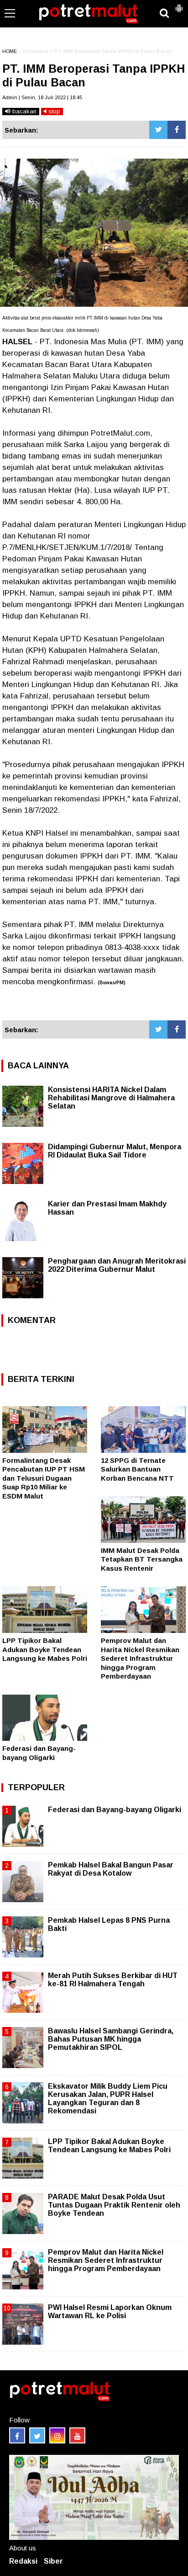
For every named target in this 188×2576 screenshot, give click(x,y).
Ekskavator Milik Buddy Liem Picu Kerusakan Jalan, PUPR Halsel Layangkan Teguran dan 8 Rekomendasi (108, 2099)
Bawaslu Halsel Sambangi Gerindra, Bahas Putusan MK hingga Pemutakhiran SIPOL (111, 2039)
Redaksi (23, 2561)
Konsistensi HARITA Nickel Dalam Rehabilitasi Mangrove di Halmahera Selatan (111, 1098)
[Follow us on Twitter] (37, 2435)
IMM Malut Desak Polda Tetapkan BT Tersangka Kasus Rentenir (142, 1559)
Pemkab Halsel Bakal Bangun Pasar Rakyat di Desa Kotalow (111, 1869)
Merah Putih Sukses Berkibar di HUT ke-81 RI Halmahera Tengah (113, 1980)
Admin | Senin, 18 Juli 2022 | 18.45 (42, 97)
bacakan (23, 111)
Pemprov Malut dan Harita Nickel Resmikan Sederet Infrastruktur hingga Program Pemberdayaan (140, 1658)
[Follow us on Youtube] (77, 2435)
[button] (179, 5)
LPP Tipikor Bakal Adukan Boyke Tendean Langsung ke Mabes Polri (45, 1649)
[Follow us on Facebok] (17, 2435)
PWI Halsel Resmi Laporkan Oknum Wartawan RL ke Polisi (110, 2312)
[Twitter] (158, 130)
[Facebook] (177, 130)
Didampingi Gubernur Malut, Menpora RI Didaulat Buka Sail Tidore (115, 1151)
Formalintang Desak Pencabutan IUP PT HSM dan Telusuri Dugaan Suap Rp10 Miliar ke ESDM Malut (44, 1478)
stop (53, 111)
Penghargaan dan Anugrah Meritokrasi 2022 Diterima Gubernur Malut (117, 1265)
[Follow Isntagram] (57, 2435)
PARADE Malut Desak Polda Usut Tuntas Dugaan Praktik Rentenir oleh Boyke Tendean (114, 2205)
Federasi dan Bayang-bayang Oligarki (115, 1810)
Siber (53, 2561)
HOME (10, 51)
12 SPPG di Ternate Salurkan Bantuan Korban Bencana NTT (137, 1469)
